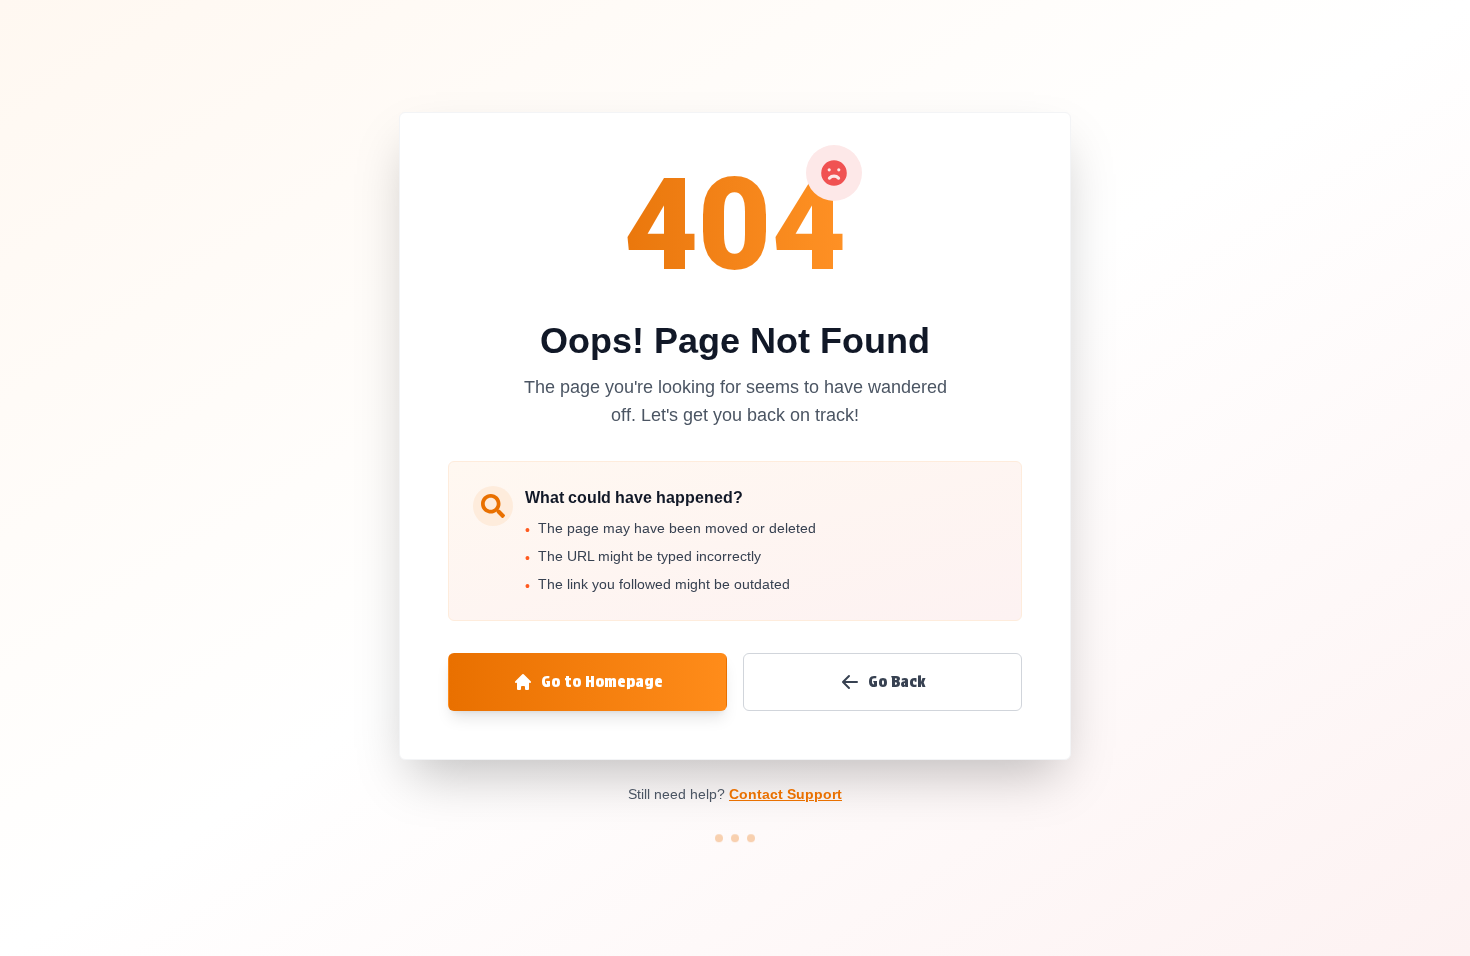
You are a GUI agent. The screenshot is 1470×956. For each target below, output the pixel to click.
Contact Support (785, 794)
